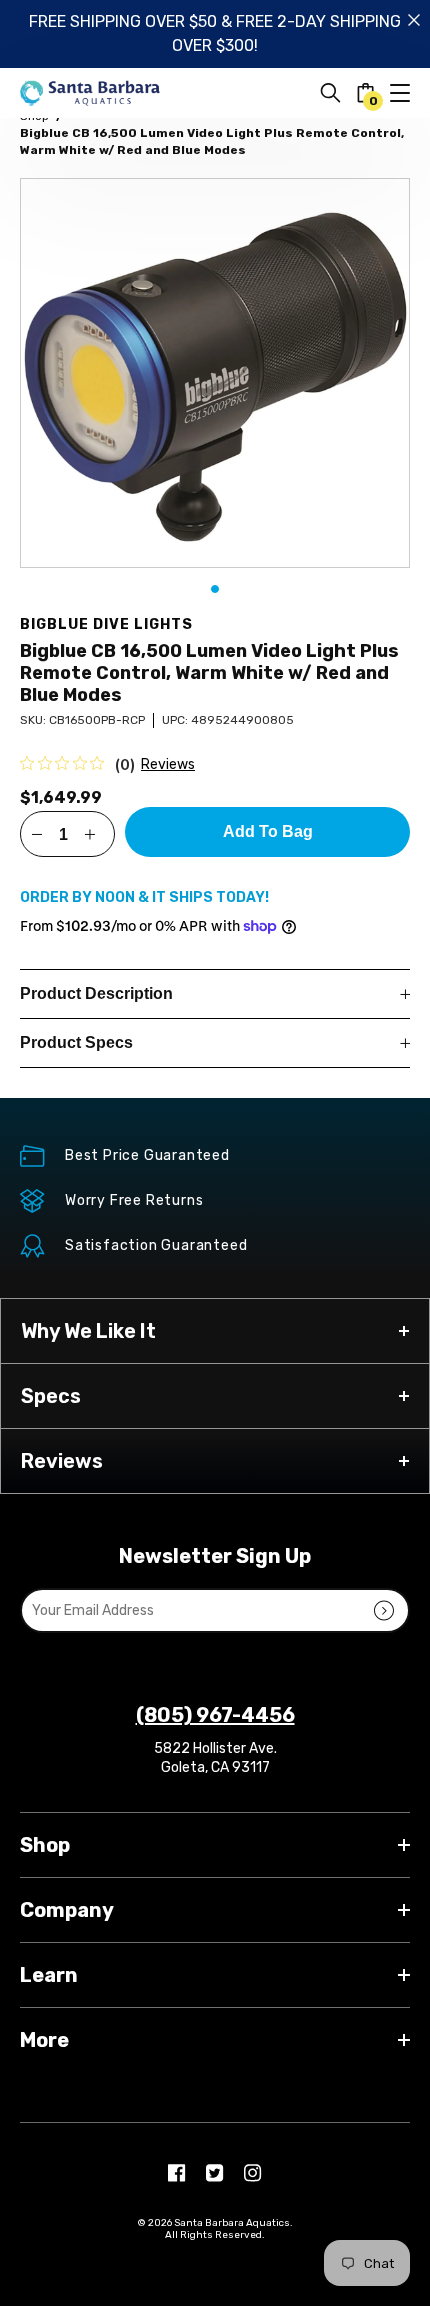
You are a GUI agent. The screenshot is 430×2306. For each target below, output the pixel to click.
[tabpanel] (215, 373)
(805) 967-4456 (215, 1715)
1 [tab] (215, 589)
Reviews (168, 764)
